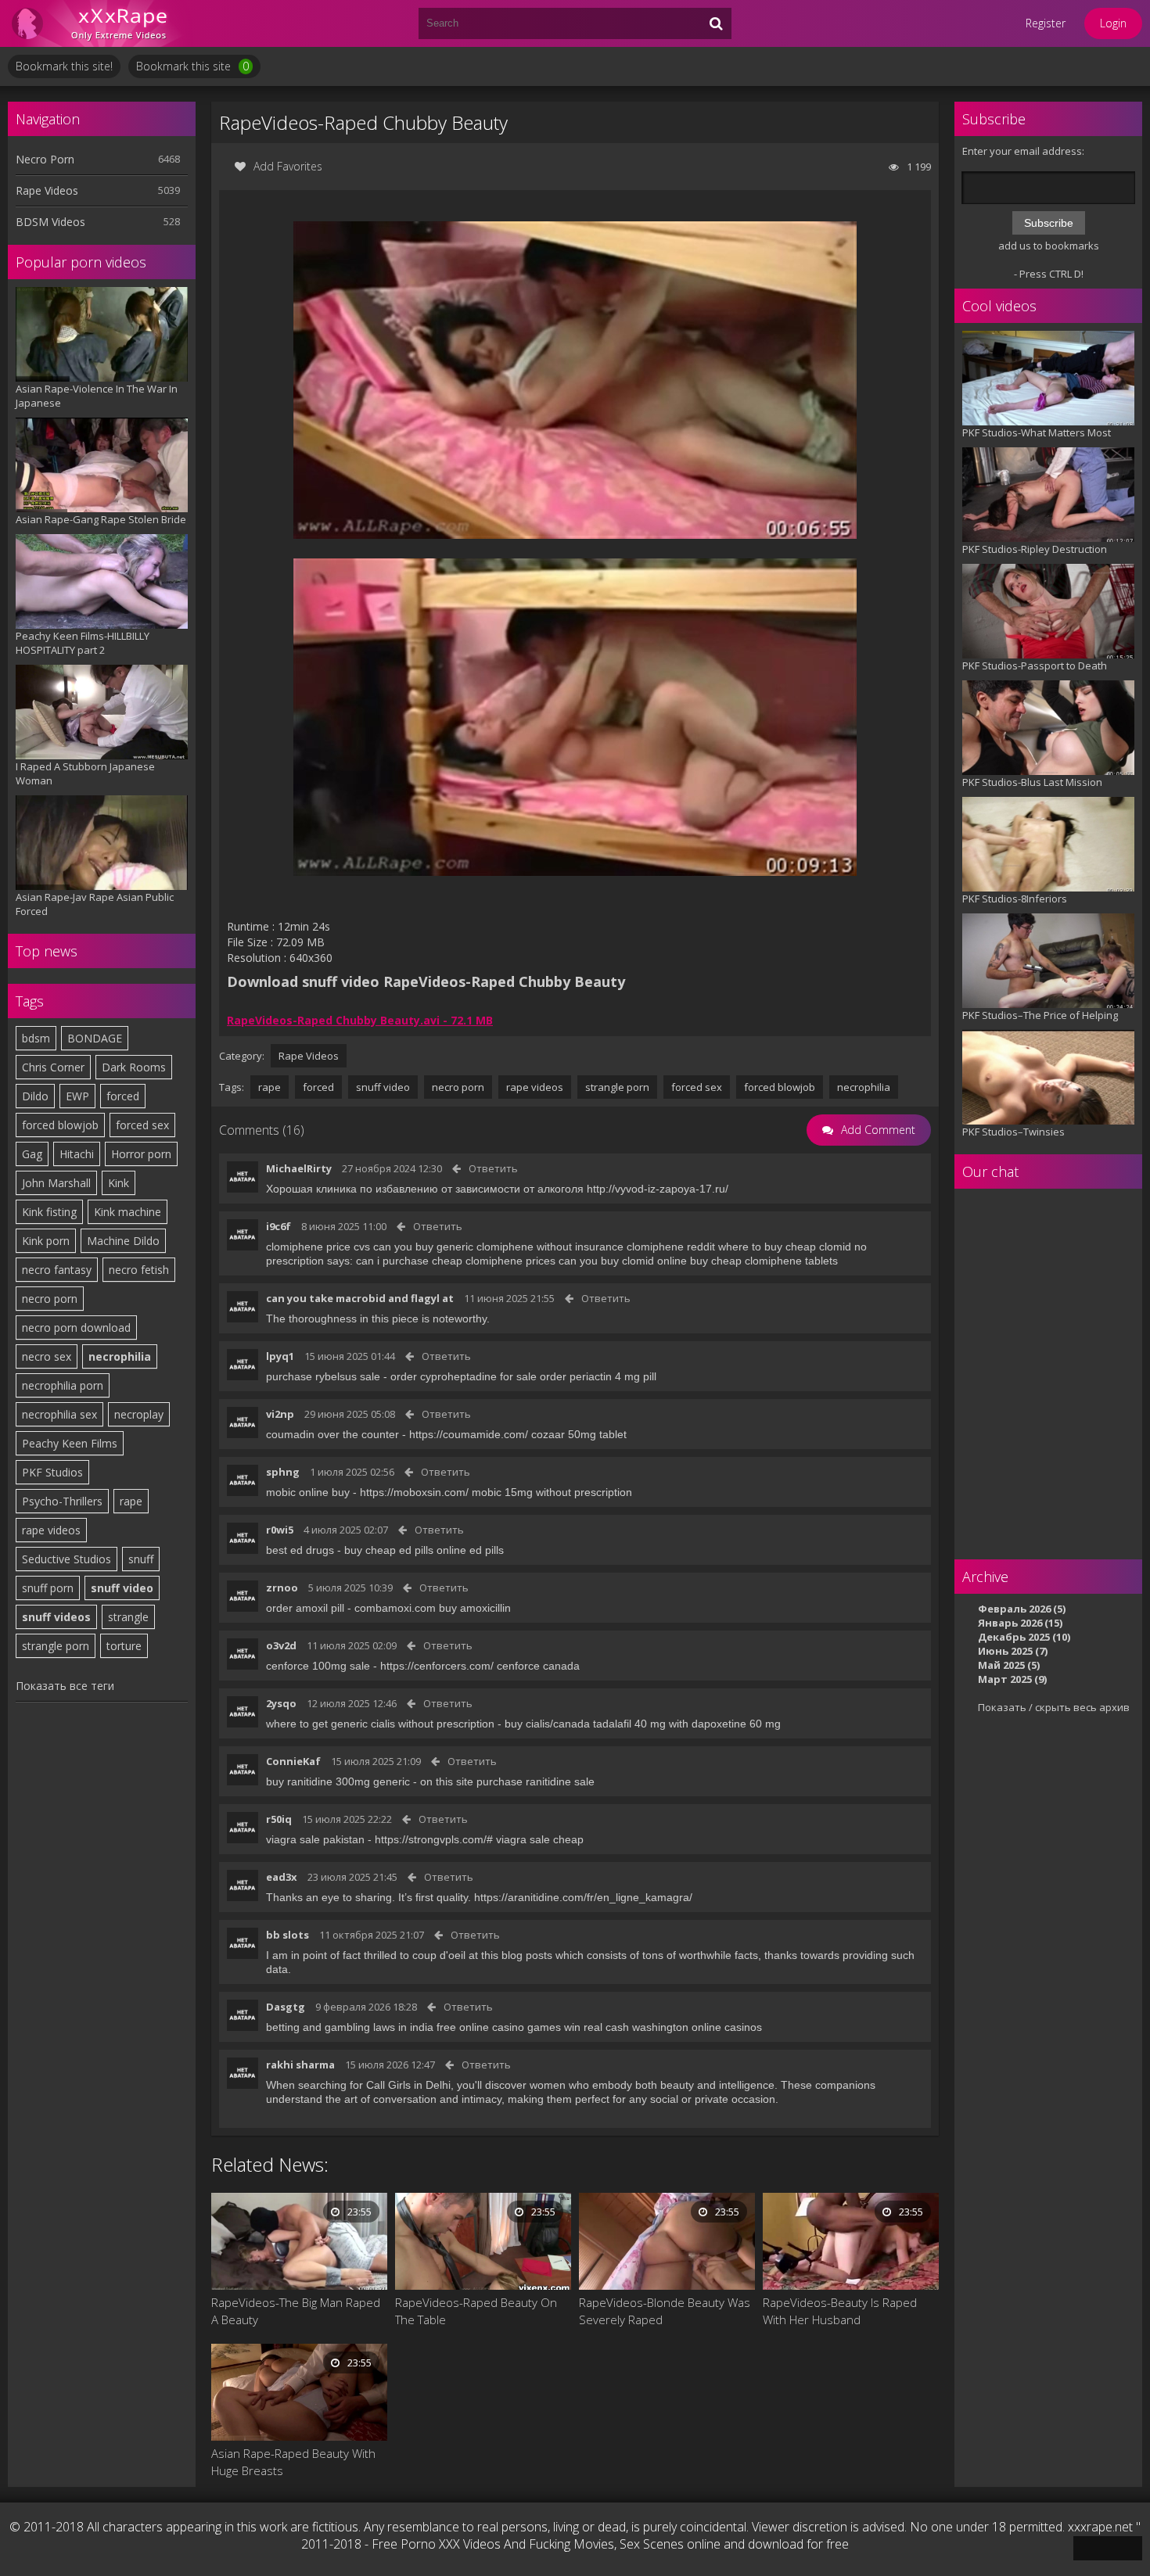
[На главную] (102, 23)
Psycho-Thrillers (62, 1501)
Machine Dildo (123, 1241)
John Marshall (56, 1183)
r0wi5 (280, 1530)
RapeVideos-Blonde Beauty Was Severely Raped (665, 2311)
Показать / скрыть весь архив (1054, 1707)
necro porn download (76, 1327)
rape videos (51, 1530)
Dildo (35, 1096)
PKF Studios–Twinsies (1013, 1132)
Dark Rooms (134, 1067)
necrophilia (120, 1356)
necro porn (50, 1299)
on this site (447, 1781)
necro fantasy (57, 1270)
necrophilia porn (63, 1385)
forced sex (142, 1125)
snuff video (122, 1588)
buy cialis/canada (547, 1724)
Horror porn (141, 1154)
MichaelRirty (299, 1168)
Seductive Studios (66, 1559)
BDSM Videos (50, 222)
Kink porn (46, 1241)
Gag (32, 1154)
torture (124, 1646)
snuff (141, 1559)
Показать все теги (65, 1686)
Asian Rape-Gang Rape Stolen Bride (101, 519)
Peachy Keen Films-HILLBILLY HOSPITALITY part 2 (83, 643)
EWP (77, 1096)
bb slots (287, 1935)
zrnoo (282, 1588)
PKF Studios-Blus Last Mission (1032, 782)
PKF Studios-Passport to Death (1035, 666)
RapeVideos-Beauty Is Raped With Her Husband (840, 2311)
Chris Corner (53, 1067)
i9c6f (279, 1226)
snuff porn (48, 1588)
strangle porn (56, 1646)
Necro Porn (45, 159)
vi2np (280, 1414)
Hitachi (77, 1154)
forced (123, 1096)
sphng (283, 1472)
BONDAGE (95, 1038)
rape (131, 1501)
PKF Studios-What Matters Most (1037, 432)
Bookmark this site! (64, 66)
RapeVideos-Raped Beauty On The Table (476, 2311)
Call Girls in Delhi (408, 2085)
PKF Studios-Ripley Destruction (1035, 549)
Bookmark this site (192, 66)
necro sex (47, 1356)
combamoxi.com (395, 1608)
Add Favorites (288, 166)
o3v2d (281, 1645)
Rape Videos (47, 190)
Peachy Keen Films (70, 1443)
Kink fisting (49, 1212)
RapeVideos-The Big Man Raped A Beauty (296, 2311)
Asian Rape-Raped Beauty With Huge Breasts (293, 2462)
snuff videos (56, 1617)
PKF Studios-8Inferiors (1015, 899)
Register (1046, 23)
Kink (119, 1183)
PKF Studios (52, 1472)
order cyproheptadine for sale (464, 1376)
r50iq (279, 1819)
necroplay (139, 1414)
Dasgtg (286, 2007)
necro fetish (139, 1270)
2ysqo (281, 1703)
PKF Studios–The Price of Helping (1040, 1015)
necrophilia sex (59, 1414)
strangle (128, 1617)
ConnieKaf (293, 1761)
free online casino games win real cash (533, 2027)
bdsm (36, 1038)
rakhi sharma (300, 2065)
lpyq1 (280, 1356)
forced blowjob (60, 1125)
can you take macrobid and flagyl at (360, 1298)
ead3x (282, 1877)
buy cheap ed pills (389, 1550)
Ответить (493, 1168)
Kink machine (128, 1212)
